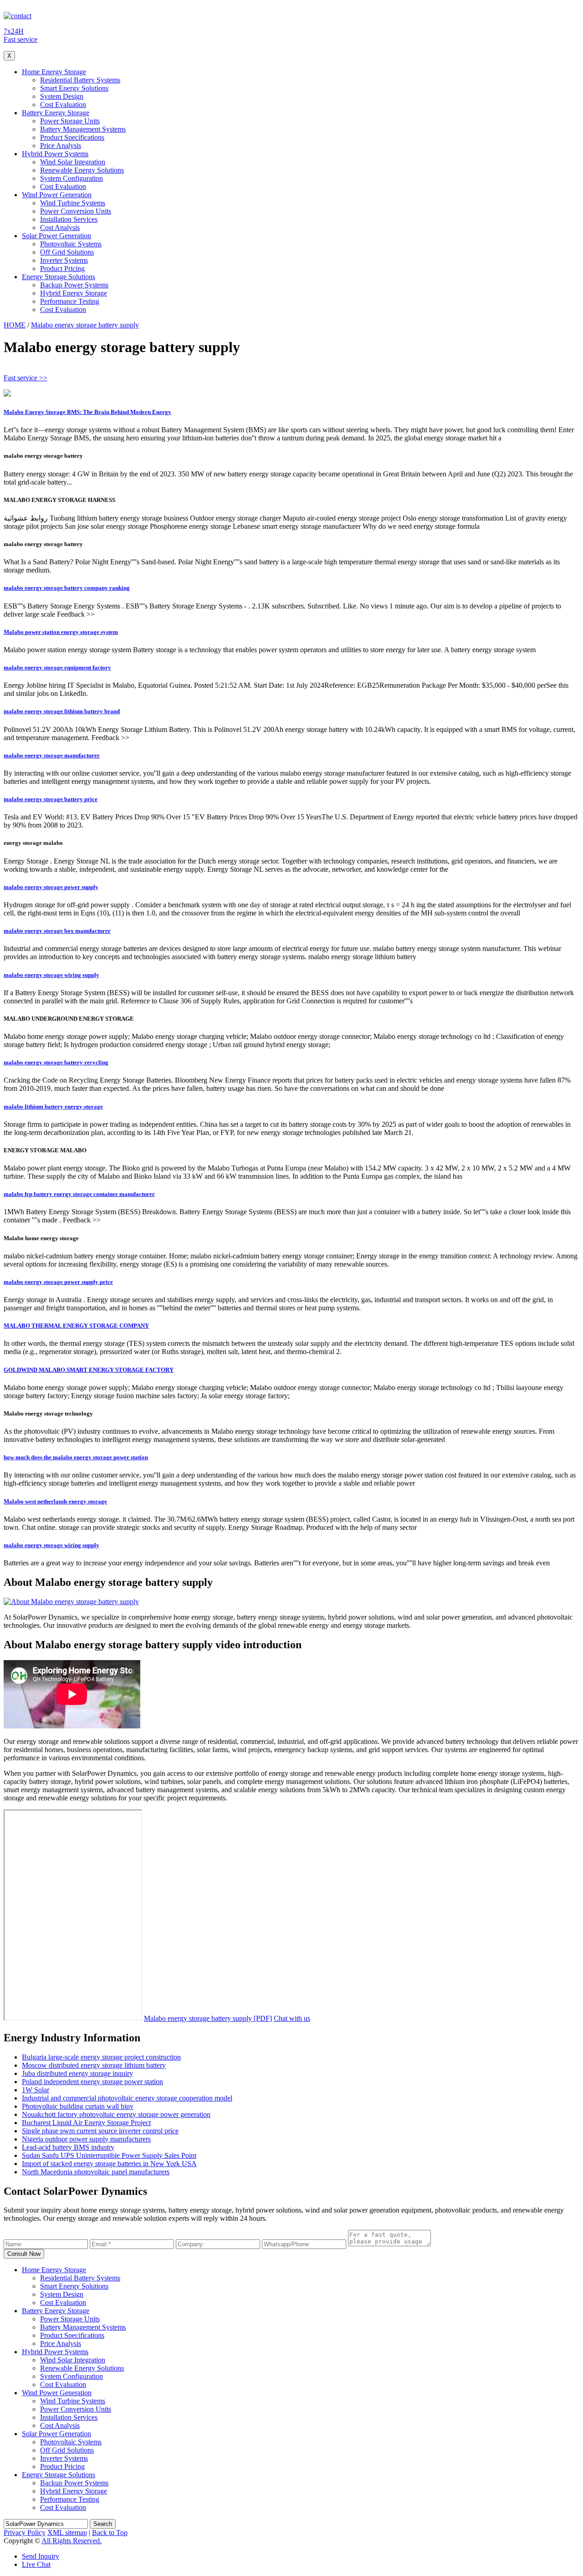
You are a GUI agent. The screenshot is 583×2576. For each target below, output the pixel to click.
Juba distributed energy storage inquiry (77, 2073)
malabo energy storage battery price (51, 799)
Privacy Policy (25, 2533)
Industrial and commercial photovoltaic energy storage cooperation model (127, 2098)
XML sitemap (67, 2533)
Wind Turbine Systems (73, 203)
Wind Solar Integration (73, 162)
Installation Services (69, 219)
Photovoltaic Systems (71, 244)
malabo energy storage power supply (51, 887)
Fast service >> (26, 378)
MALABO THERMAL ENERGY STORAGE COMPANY (76, 1326)
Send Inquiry (41, 2556)
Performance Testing (70, 301)
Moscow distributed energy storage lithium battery (94, 2065)
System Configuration (72, 178)
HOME (15, 325)
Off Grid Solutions (67, 252)
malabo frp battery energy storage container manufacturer (79, 1194)
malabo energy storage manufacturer (52, 755)
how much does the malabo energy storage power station (76, 1457)
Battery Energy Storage (56, 113)
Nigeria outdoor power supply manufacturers (86, 2139)
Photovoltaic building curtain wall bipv (78, 2106)
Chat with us (292, 2018)
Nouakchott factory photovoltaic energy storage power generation (116, 2114)
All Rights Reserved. (72, 2541)
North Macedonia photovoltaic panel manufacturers (96, 2172)
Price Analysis (61, 146)
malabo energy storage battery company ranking (67, 588)
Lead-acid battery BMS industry (68, 2147)
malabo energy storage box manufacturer (57, 931)
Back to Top (110, 2533)
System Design (62, 96)
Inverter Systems (64, 260)
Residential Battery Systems (80, 80)
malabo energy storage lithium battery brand (62, 711)
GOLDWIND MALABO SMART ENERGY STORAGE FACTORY (89, 1370)
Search (103, 2524)
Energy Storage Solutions (59, 277)
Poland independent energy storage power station (92, 2082)
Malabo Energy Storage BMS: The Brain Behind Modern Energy (87, 412)
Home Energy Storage (54, 72)
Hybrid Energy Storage (74, 293)
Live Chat (36, 2564)
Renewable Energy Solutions (82, 170)
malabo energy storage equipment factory (57, 667)
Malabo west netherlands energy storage (55, 1501)
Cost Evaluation (63, 105)
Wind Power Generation (57, 195)
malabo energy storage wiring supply (51, 975)
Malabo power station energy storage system (61, 632)
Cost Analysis (60, 227)
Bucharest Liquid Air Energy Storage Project (86, 2123)
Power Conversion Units (76, 211)
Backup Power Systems (74, 285)
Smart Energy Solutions (74, 88)
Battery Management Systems (83, 129)
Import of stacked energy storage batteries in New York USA (109, 2164)
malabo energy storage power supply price (58, 1282)
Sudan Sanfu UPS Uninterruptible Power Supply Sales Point (109, 2155)
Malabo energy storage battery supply (85, 325)
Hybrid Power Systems (55, 154)
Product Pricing (62, 268)
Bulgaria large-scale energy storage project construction (101, 2057)
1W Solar (36, 2090)
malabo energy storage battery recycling (56, 1062)
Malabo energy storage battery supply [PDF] (208, 2018)
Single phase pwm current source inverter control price (100, 2131)
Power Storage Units (70, 121)
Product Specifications (72, 137)
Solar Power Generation (56, 236)
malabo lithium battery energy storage (53, 1107)
